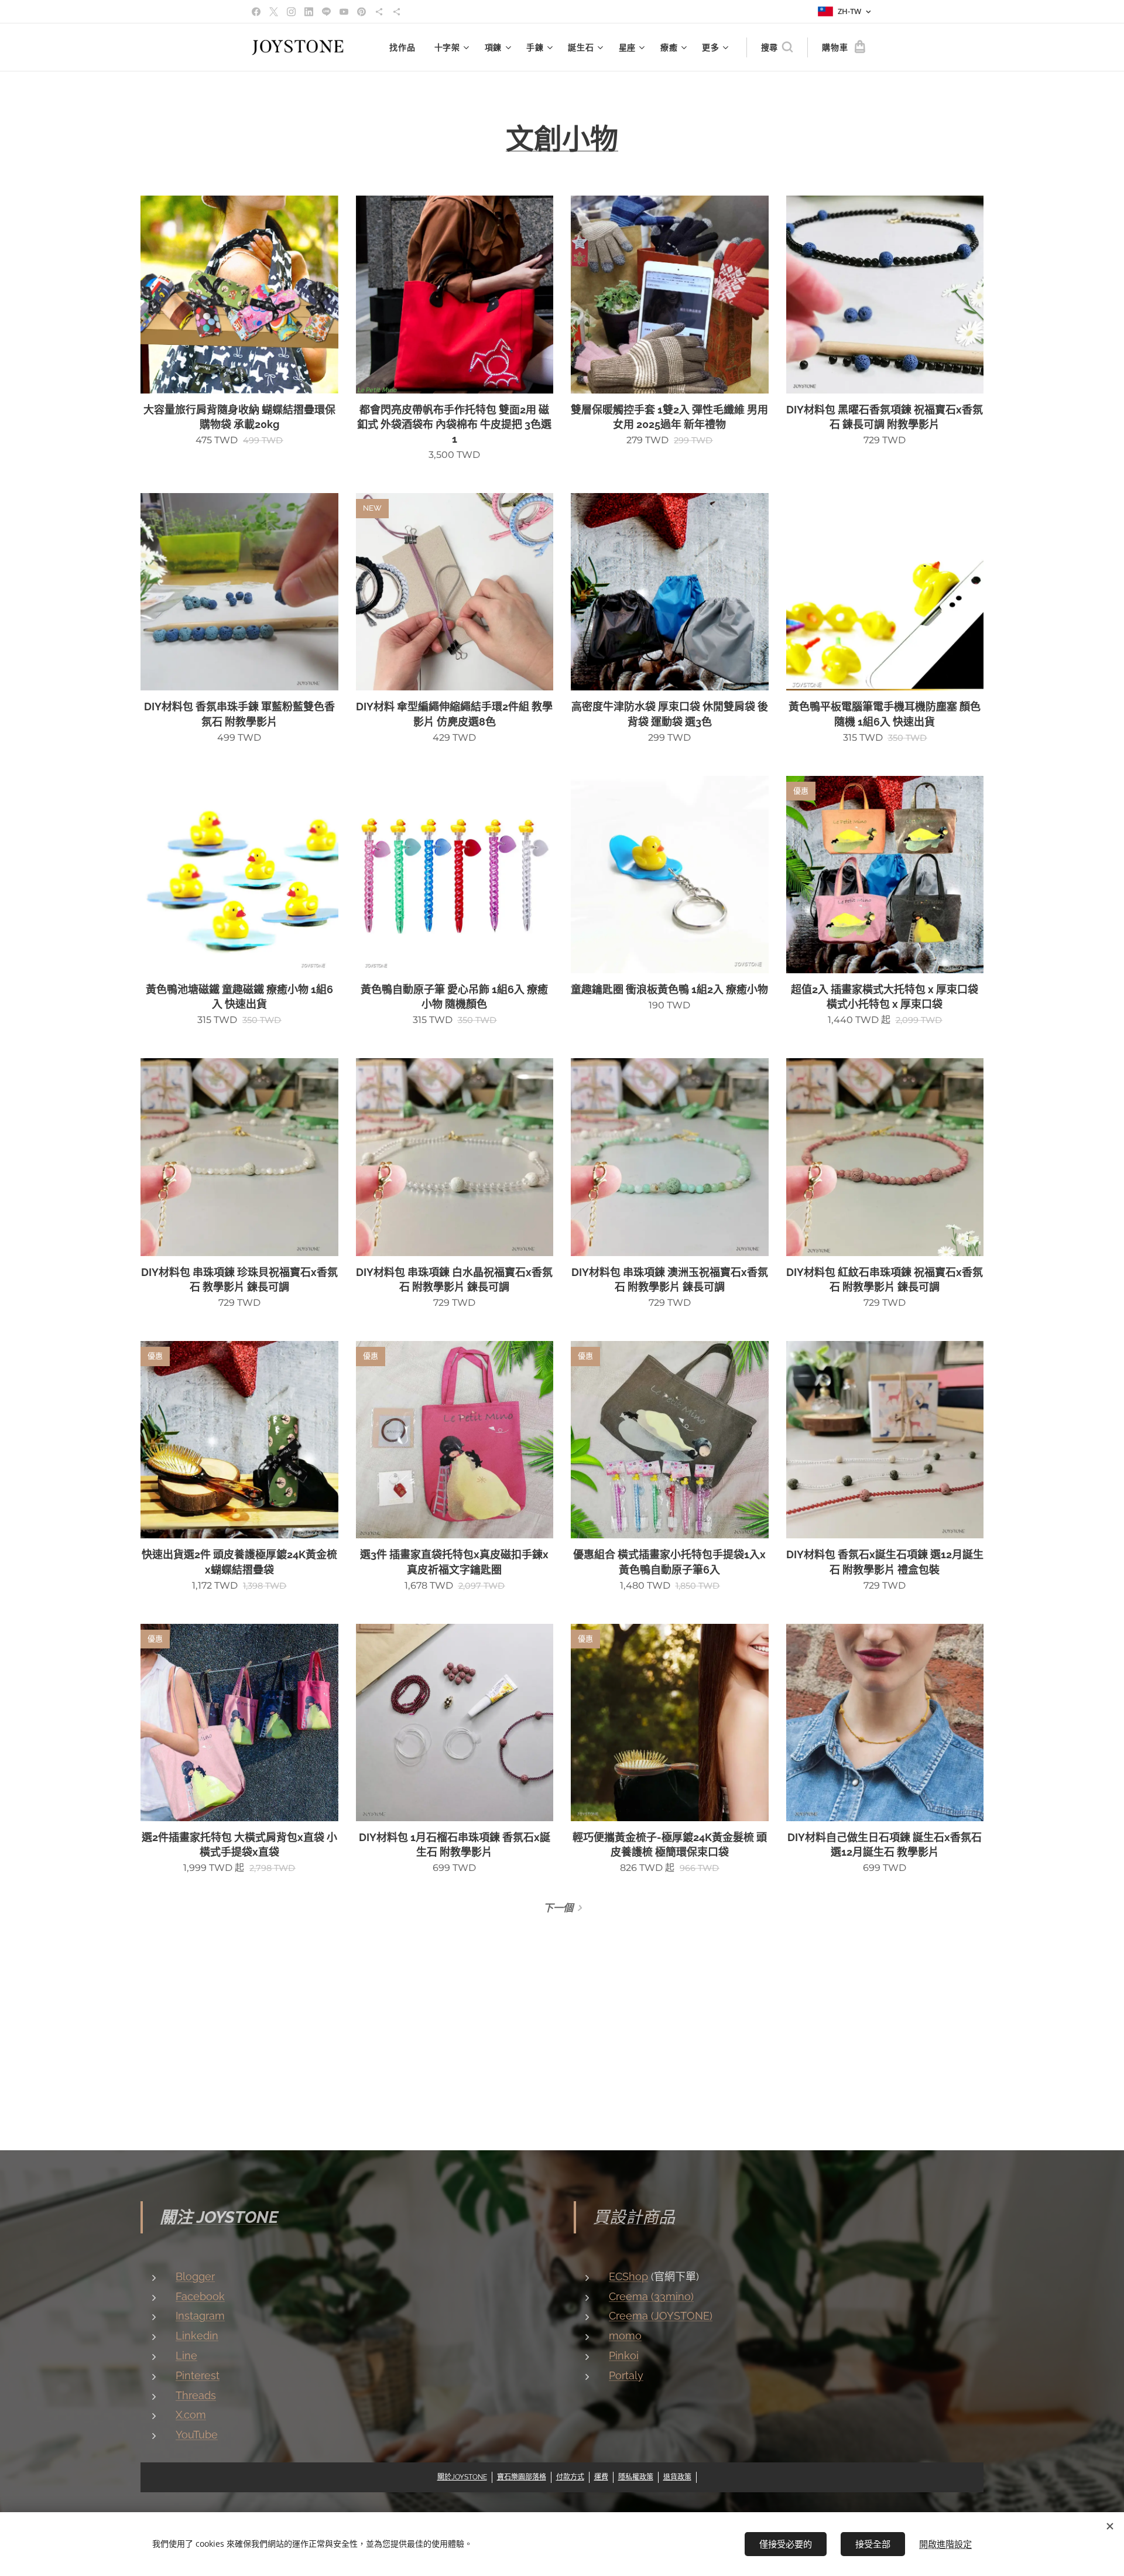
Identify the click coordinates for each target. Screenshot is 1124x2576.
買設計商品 (634, 2217)
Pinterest (198, 2375)
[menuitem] (405, 47)
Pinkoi (624, 2356)
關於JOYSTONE (462, 2477)
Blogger (195, 2276)
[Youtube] (344, 12)
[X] (274, 12)
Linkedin (197, 2336)
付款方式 (570, 2477)
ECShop (628, 2276)
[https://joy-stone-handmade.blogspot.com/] (397, 12)
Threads (196, 2395)
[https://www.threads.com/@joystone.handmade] (379, 12)
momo (625, 2336)
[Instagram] (291, 12)
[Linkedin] (309, 12)
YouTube (197, 2435)
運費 (601, 2477)
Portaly (626, 2375)
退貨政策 (677, 2477)
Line (186, 2356)
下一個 (558, 1908)
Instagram (200, 2316)
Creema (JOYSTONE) (661, 2316)
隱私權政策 (636, 2477)
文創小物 (562, 139)
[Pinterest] (361, 12)
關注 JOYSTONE (219, 2217)
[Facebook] (256, 12)
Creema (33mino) (651, 2296)
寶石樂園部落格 (522, 2477)
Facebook (200, 2296)
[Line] (326, 12)
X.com (191, 2415)
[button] (777, 47)
